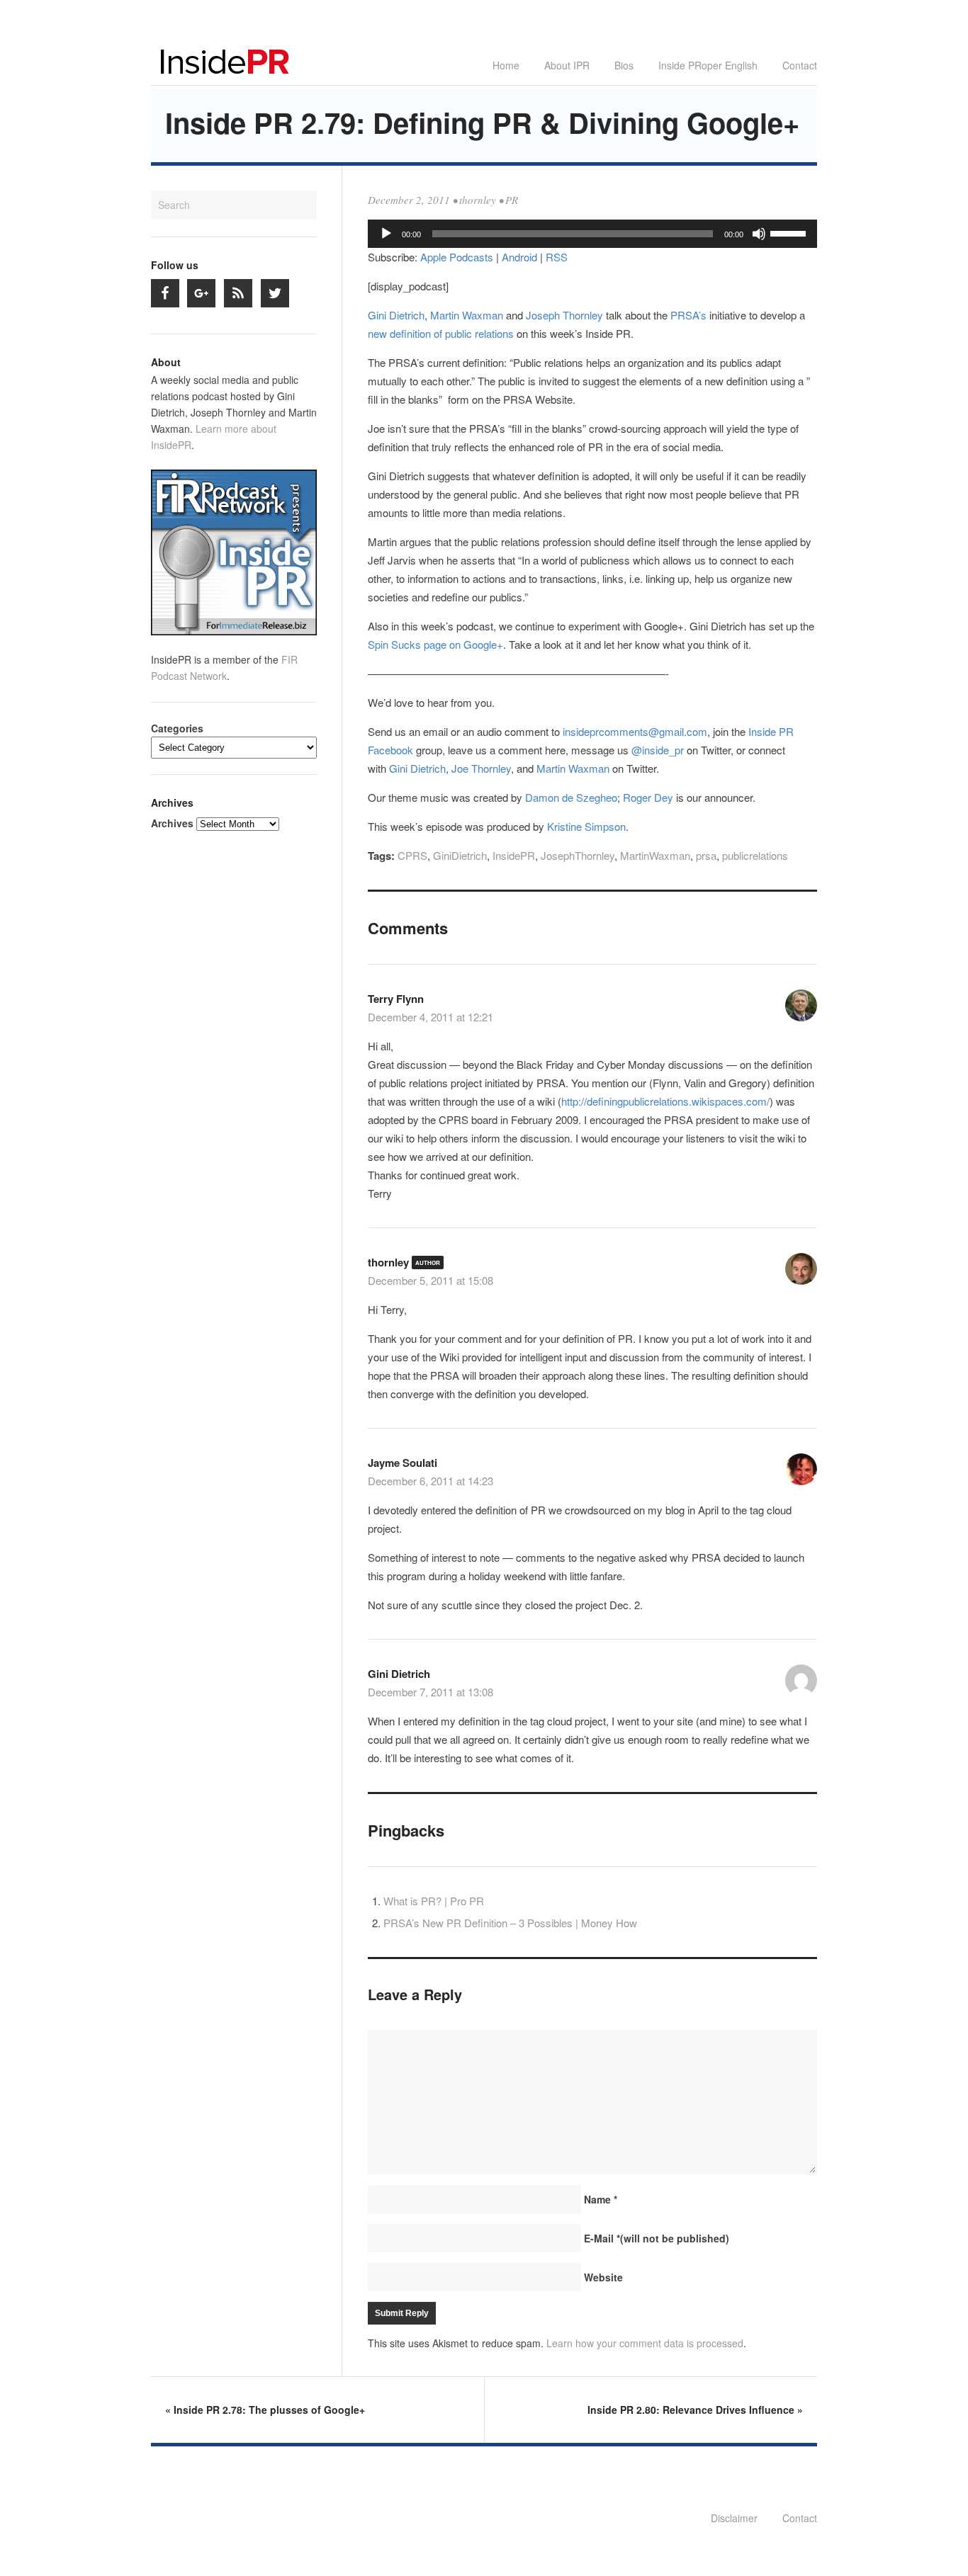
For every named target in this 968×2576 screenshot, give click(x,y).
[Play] (386, 234)
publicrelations (755, 855)
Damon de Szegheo (571, 797)
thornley (478, 200)
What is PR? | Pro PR (434, 1901)
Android (519, 257)
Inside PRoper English (708, 65)
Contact (800, 65)
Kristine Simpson (586, 826)
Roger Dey (648, 797)
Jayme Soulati (403, 1463)
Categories (177, 728)
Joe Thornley (481, 768)
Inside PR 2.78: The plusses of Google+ (265, 2410)
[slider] (790, 232)
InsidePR (514, 855)
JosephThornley (578, 855)
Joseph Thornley (564, 315)
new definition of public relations (441, 333)
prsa (706, 855)
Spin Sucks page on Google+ (435, 644)
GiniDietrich (460, 855)
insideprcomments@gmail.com (635, 731)
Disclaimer (734, 2518)
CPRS (412, 855)
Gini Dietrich (396, 315)
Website (603, 2277)
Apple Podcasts (457, 257)
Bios (624, 65)
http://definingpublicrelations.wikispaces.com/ (665, 1101)
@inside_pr (658, 750)
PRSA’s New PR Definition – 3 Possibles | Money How (510, 1923)
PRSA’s (690, 315)
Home (506, 65)
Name (601, 2199)
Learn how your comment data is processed (645, 2343)
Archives (172, 823)
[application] (592, 234)
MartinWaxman (655, 855)
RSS (557, 257)
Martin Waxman (467, 315)
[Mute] (759, 234)
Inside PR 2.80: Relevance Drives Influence (695, 2410)
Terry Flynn (396, 999)
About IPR (567, 65)
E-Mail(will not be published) (657, 2238)
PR (512, 200)
